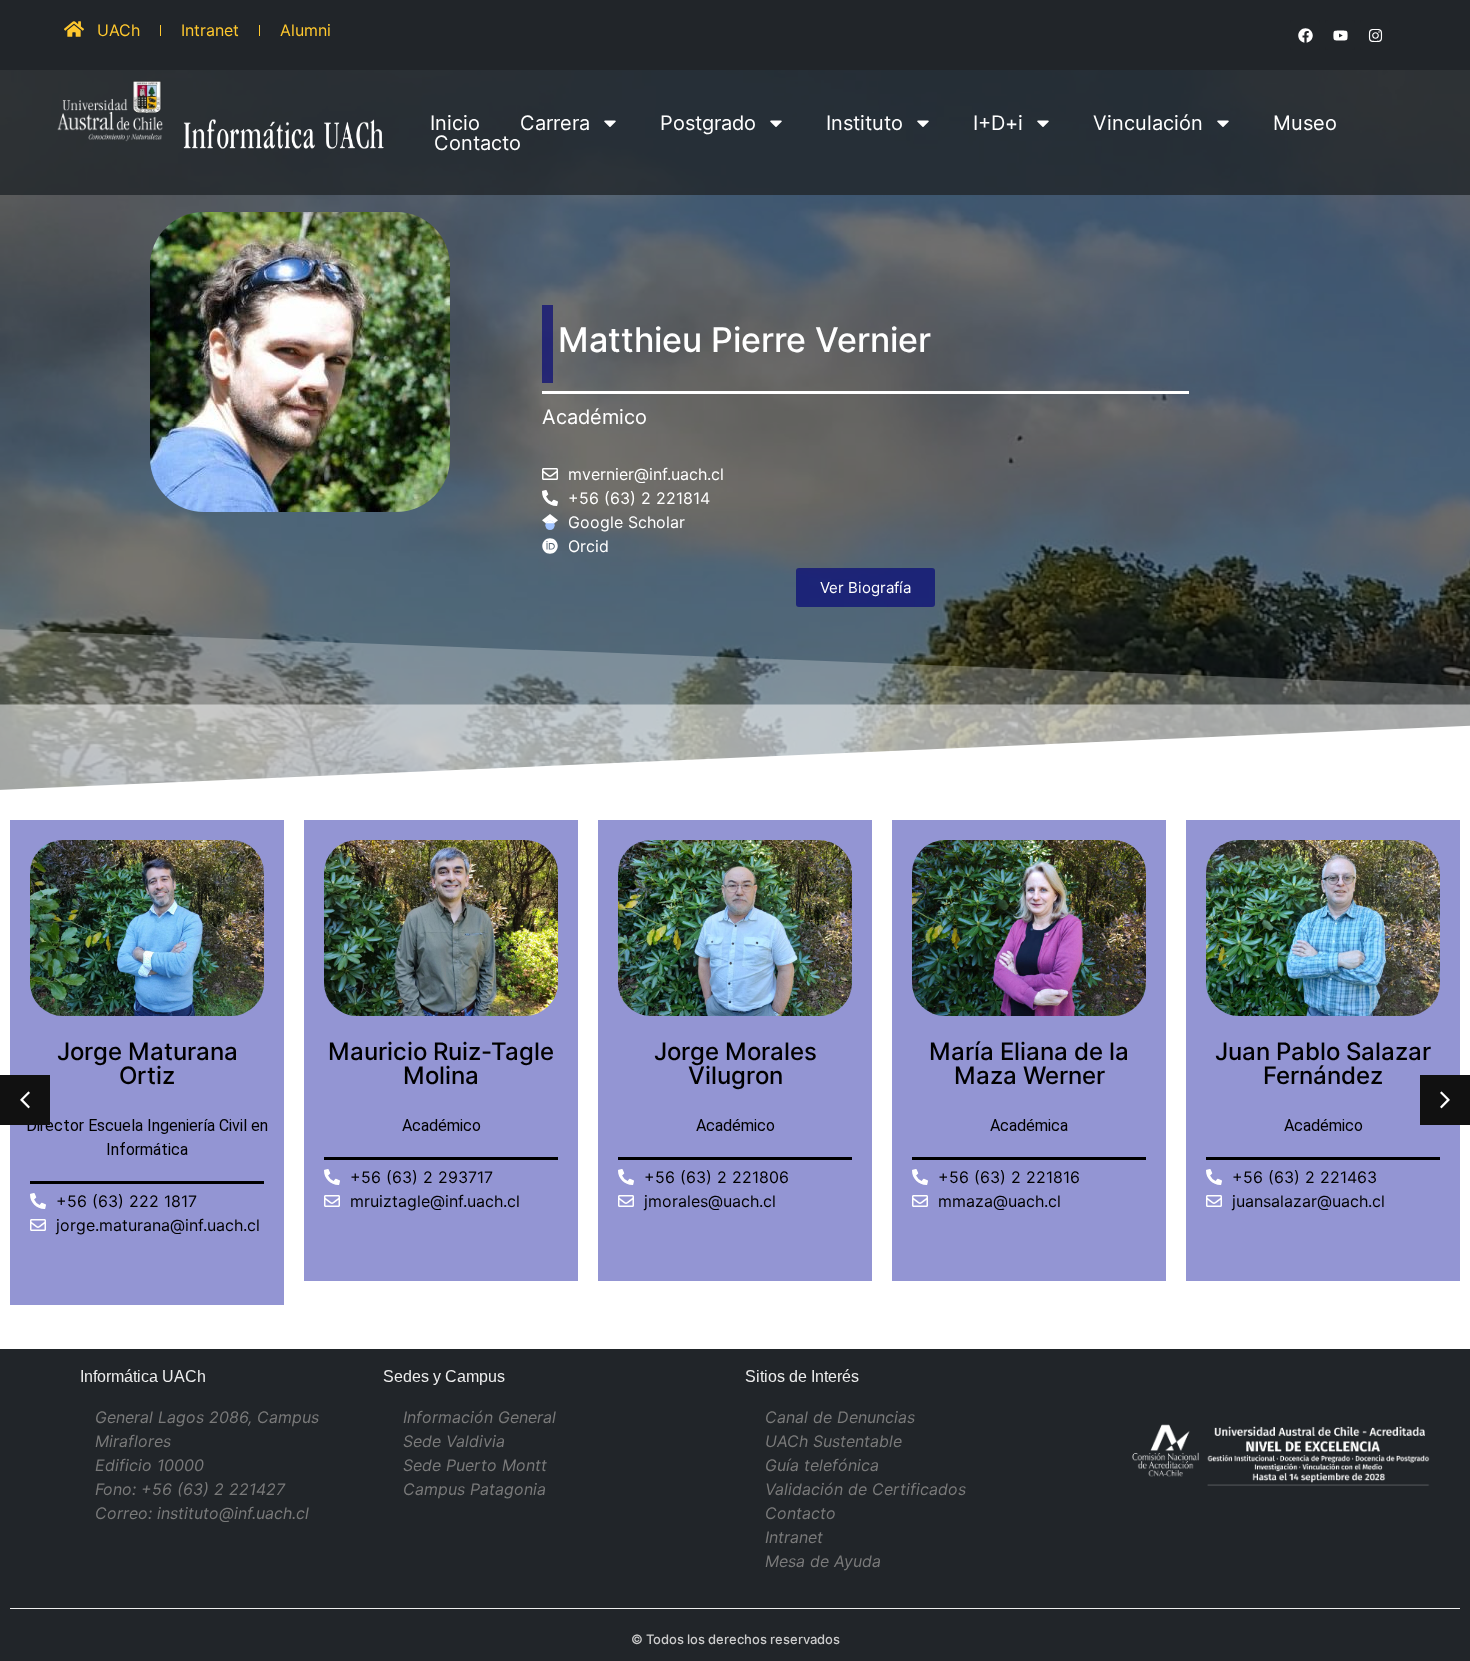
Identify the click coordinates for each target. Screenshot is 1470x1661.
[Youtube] (1340, 35)
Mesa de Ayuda (823, 1561)
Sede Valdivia (454, 1441)
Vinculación (1148, 123)
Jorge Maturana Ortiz (147, 1063)
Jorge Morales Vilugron (735, 1063)
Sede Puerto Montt (475, 1465)
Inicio (455, 123)
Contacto (477, 143)
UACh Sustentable (833, 1441)
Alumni (305, 30)
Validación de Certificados (865, 1489)
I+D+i (998, 123)
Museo (1305, 123)
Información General (479, 1417)
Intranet (210, 30)
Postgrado (708, 123)
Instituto (864, 123)
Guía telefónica (822, 1465)
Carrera (555, 123)
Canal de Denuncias (840, 1417)
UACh (118, 30)
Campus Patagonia (474, 1489)
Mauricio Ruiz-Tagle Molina (441, 1063)
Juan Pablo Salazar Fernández (1323, 1063)
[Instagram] (1375, 35)
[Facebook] (1305, 35)
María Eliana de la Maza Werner (1029, 1063)
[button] (1445, 1100)
